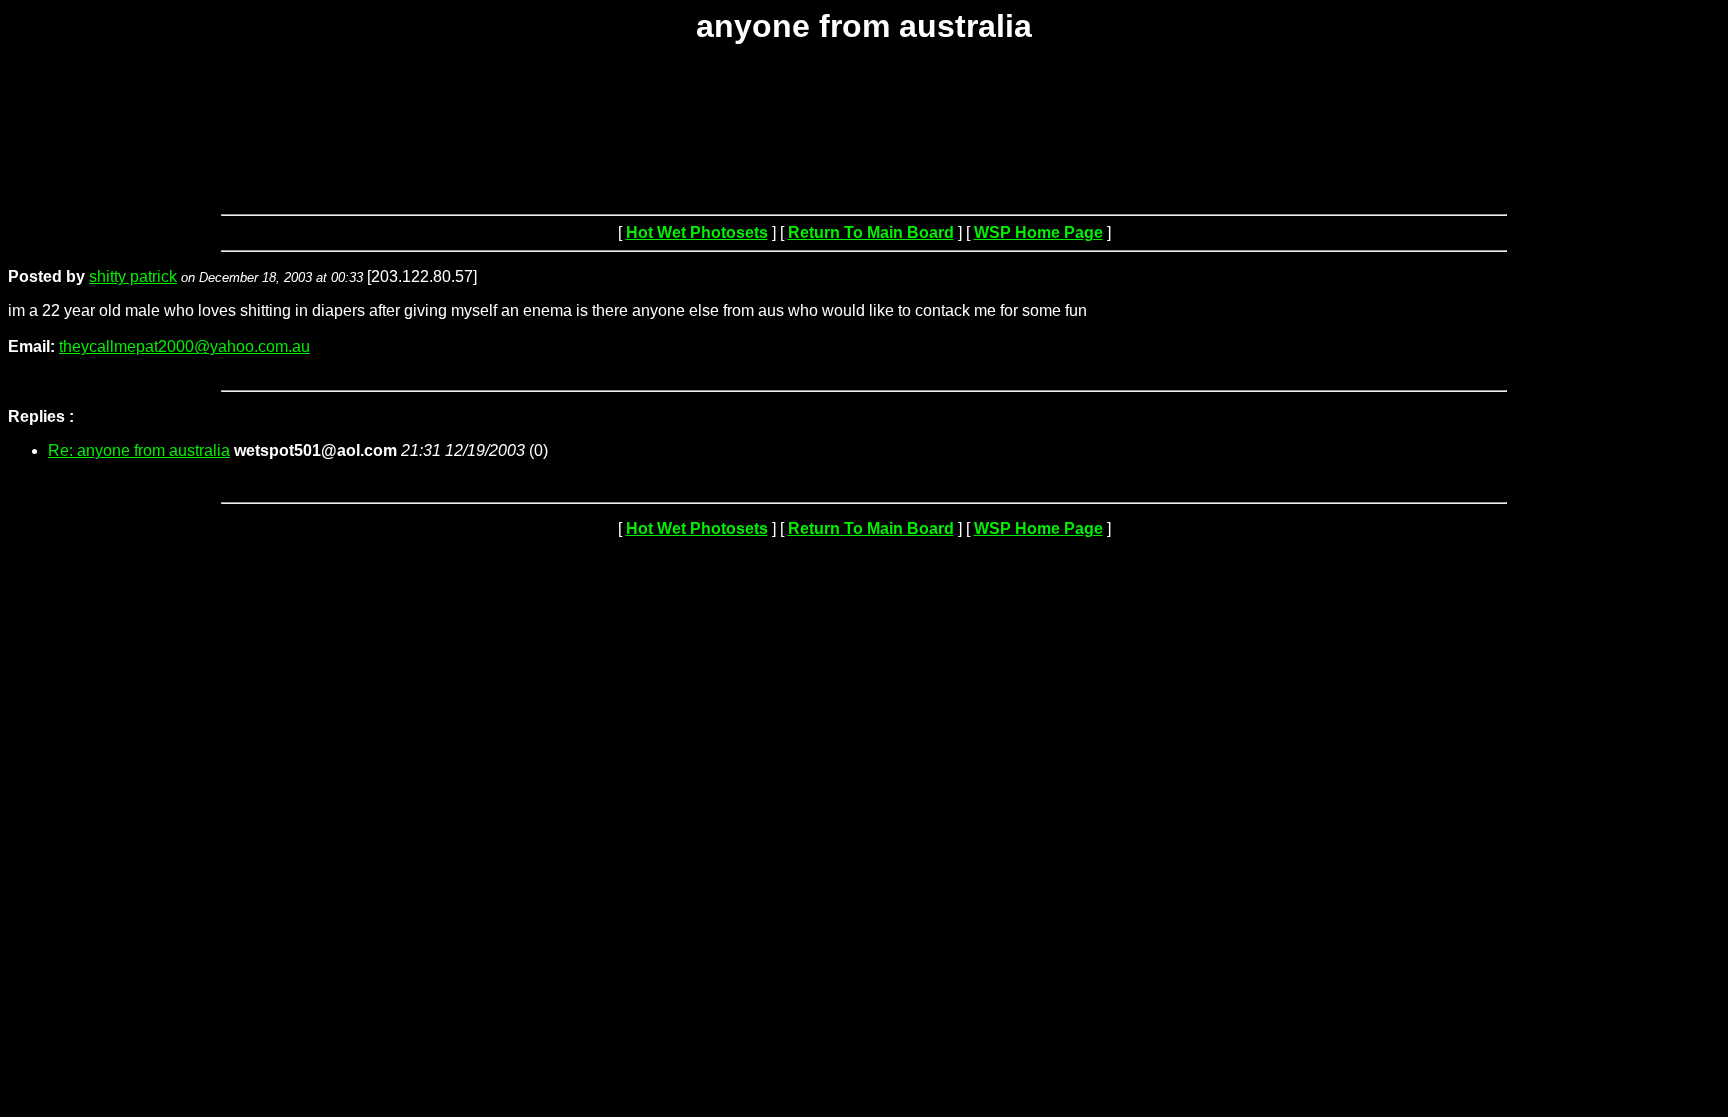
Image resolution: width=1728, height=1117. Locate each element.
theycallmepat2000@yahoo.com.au (184, 346)
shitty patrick (133, 276)
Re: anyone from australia (139, 450)
